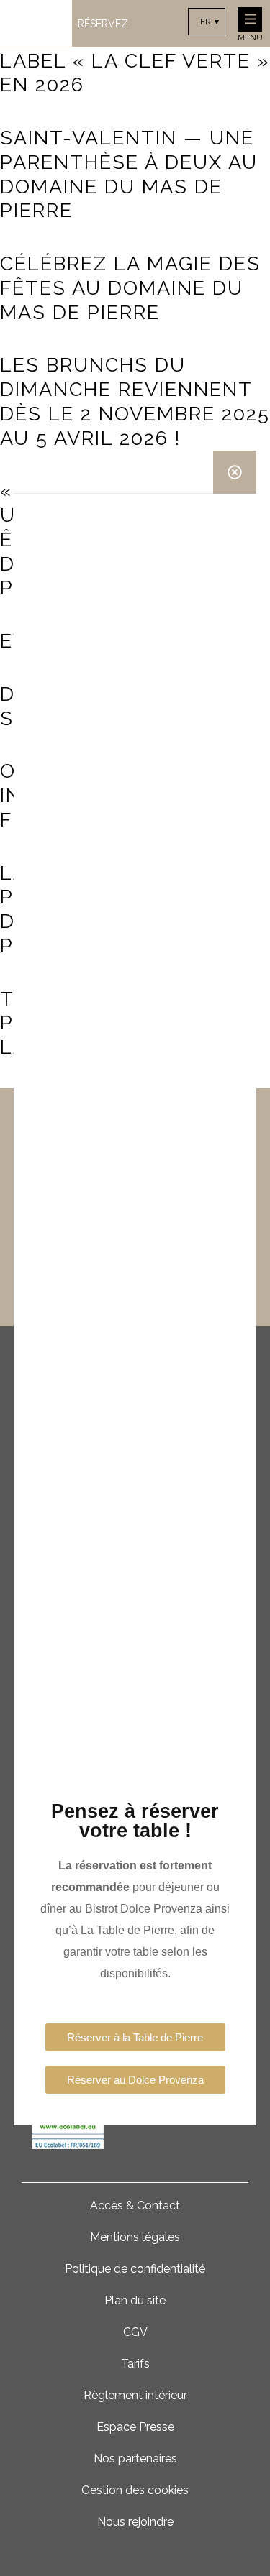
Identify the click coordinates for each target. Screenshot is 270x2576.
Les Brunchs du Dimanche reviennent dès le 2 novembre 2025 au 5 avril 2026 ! (135, 401)
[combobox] (207, 22)
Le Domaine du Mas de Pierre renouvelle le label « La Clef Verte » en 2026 (135, 48)
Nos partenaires (135, 2458)
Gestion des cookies (135, 2490)
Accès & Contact (135, 2205)
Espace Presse (135, 2427)
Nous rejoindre (135, 2522)
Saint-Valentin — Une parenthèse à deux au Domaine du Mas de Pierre (129, 174)
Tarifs (135, 2364)
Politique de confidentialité (135, 2269)
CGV (135, 2332)
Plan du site (135, 2300)
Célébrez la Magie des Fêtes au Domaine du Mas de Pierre (130, 288)
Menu (250, 38)
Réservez (103, 24)
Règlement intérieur (135, 2395)
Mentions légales (135, 2237)
